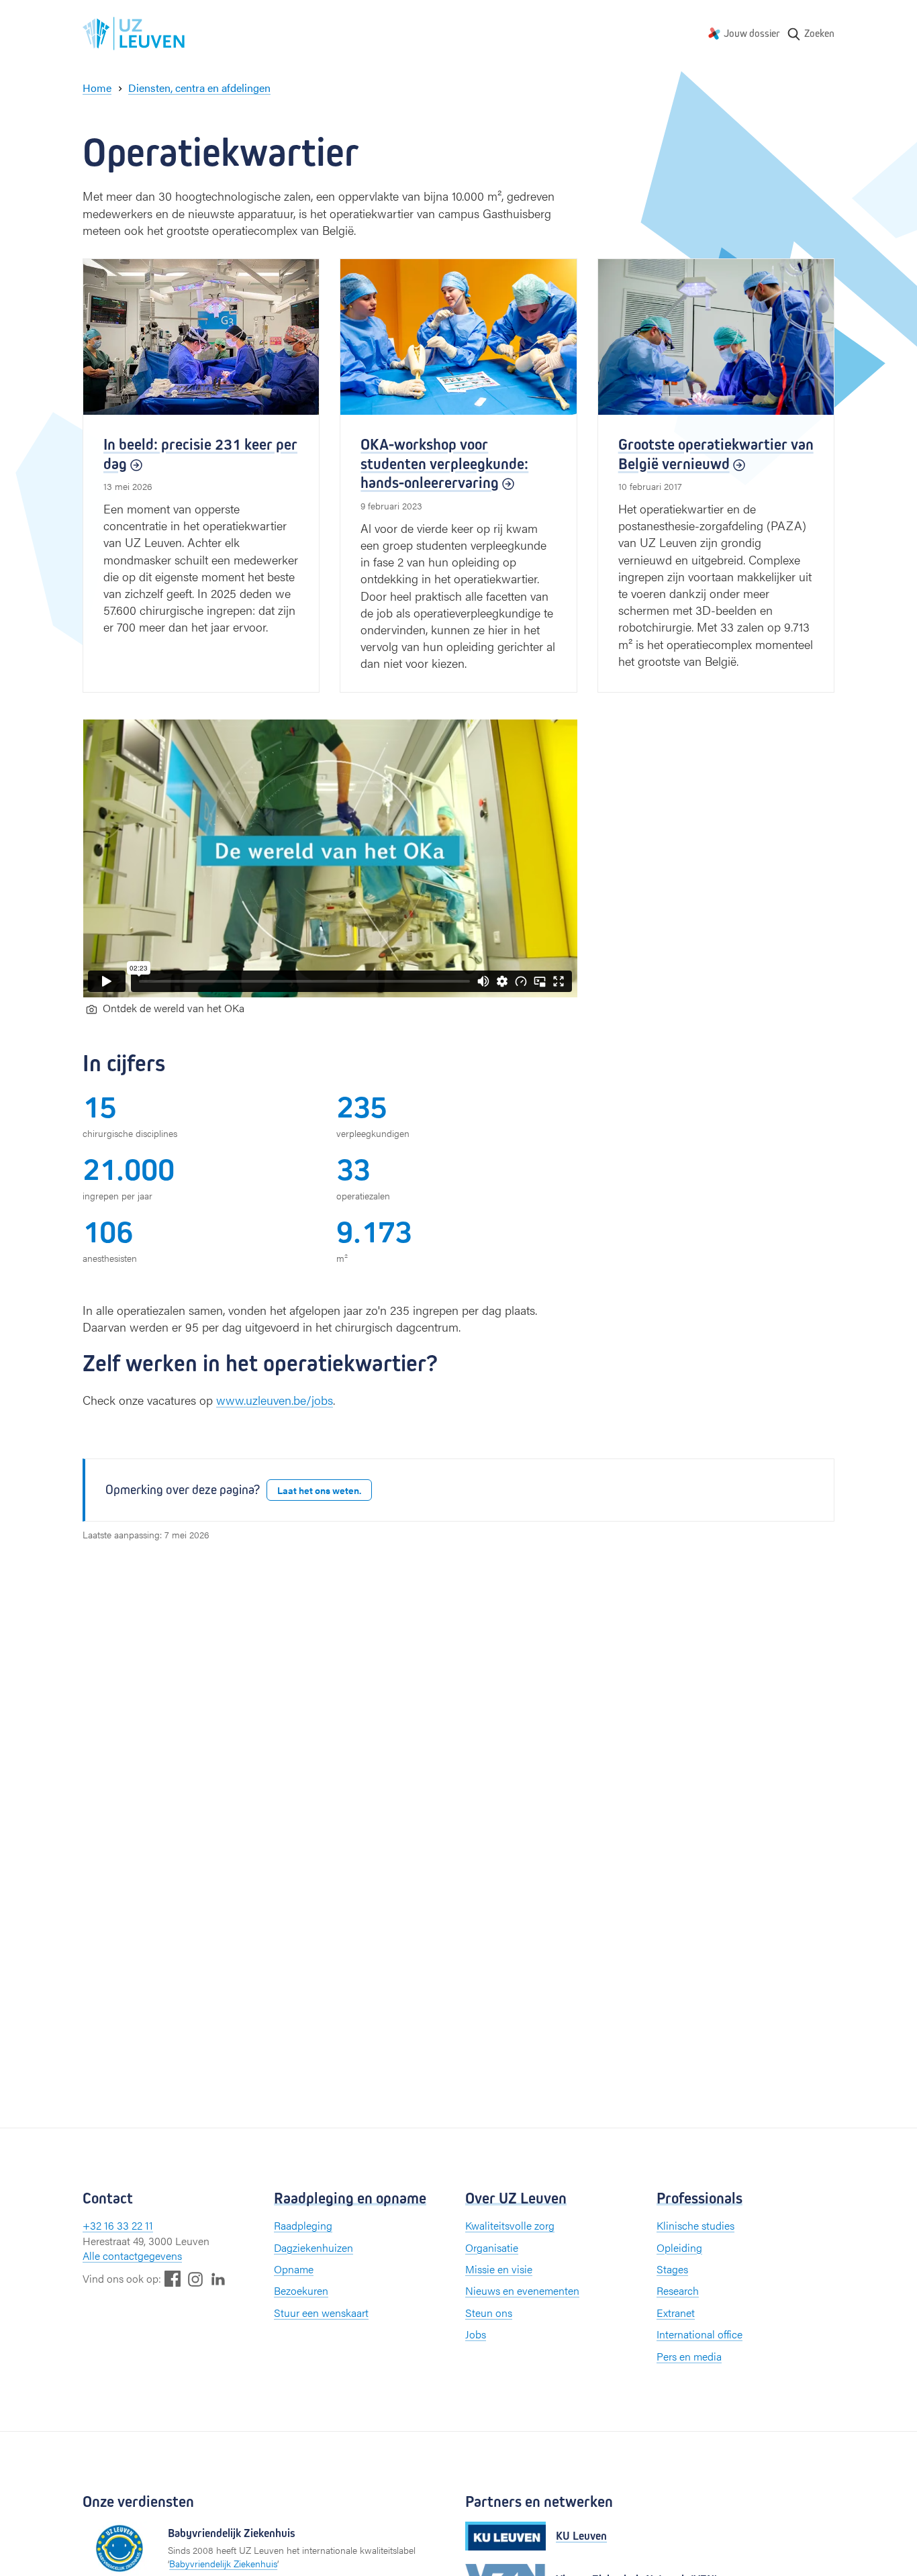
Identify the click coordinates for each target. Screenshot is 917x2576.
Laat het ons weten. (319, 1490)
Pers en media (689, 2356)
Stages (672, 2269)
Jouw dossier (752, 33)
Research (678, 2290)
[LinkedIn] (218, 2278)
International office (699, 2334)
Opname (294, 2269)
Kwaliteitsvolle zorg (510, 2225)
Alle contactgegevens (132, 2256)
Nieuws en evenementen (522, 2290)
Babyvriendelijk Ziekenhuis (223, 2563)
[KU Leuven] (505, 2536)
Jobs (476, 2334)
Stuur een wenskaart (321, 2313)
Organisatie (492, 2247)
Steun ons (489, 2313)
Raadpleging (303, 2225)
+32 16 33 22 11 (118, 2225)
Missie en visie (499, 2269)
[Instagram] (195, 2279)
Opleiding (679, 2247)
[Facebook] (173, 2278)
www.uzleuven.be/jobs (275, 1400)
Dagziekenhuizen (313, 2247)
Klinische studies (695, 2225)
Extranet (676, 2313)
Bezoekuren (301, 2290)
